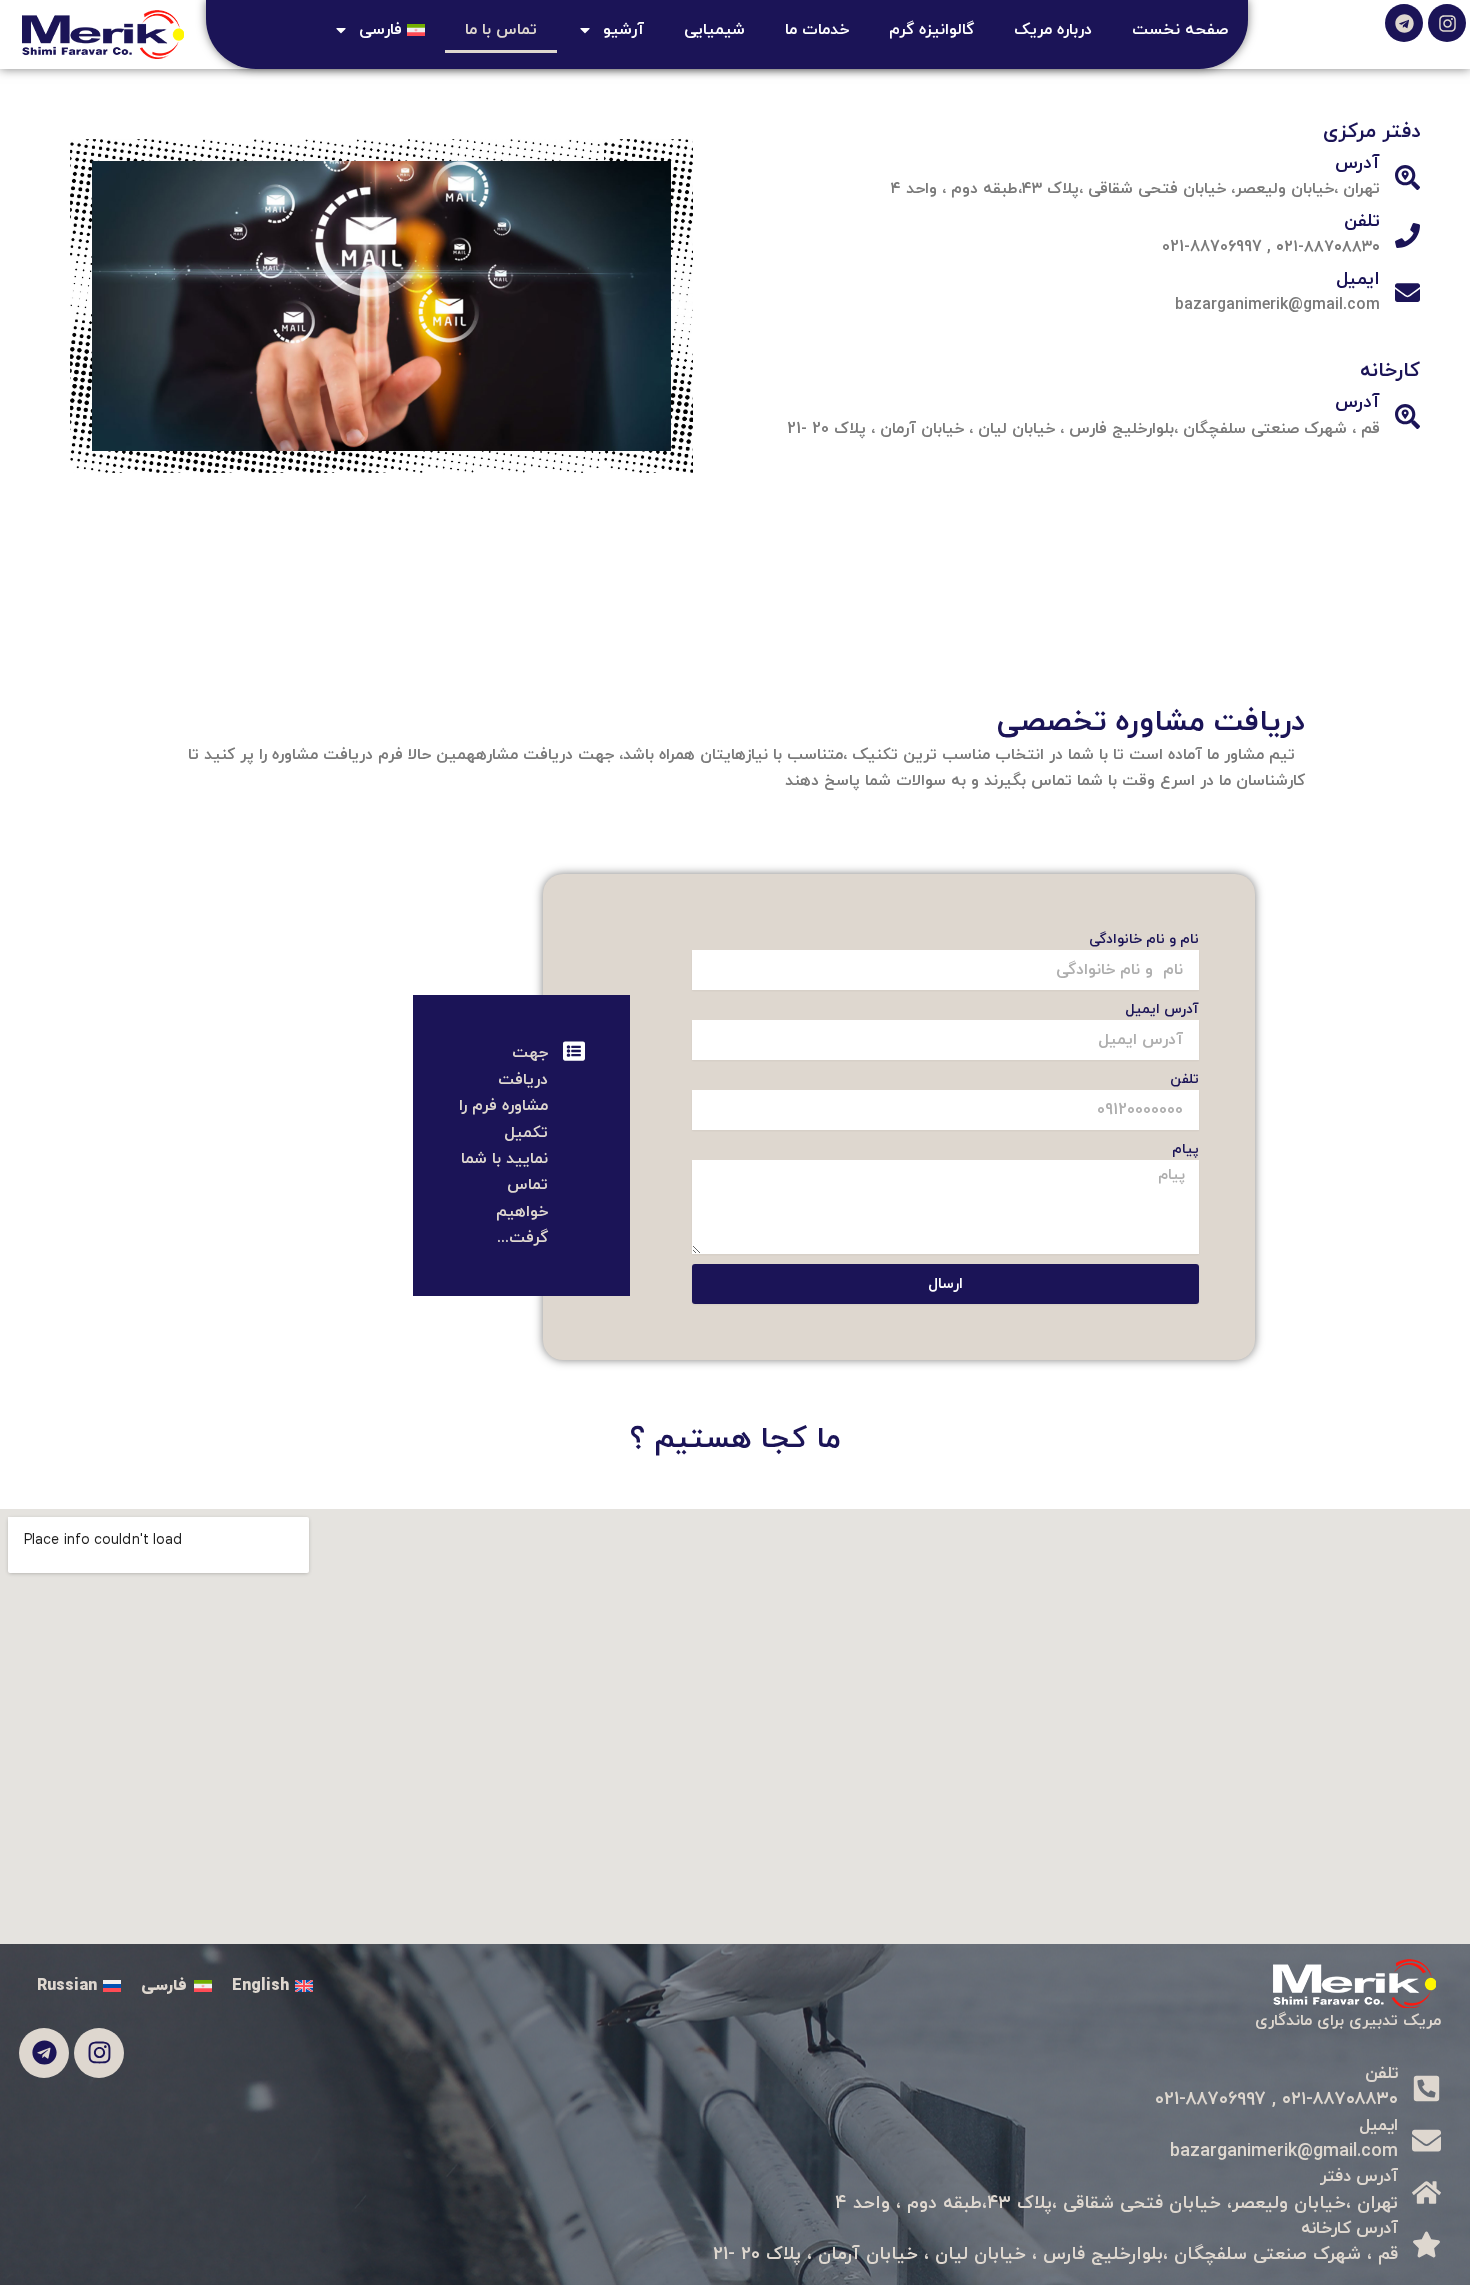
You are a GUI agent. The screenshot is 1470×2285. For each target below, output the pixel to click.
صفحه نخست (1180, 30)
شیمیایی (714, 30)
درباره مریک (1053, 30)
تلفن (1184, 1079)
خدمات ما (817, 30)
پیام (1185, 1149)
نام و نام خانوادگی (1144, 939)
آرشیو (623, 30)
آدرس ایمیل (1162, 1009)
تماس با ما (501, 30)
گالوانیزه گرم (931, 30)
